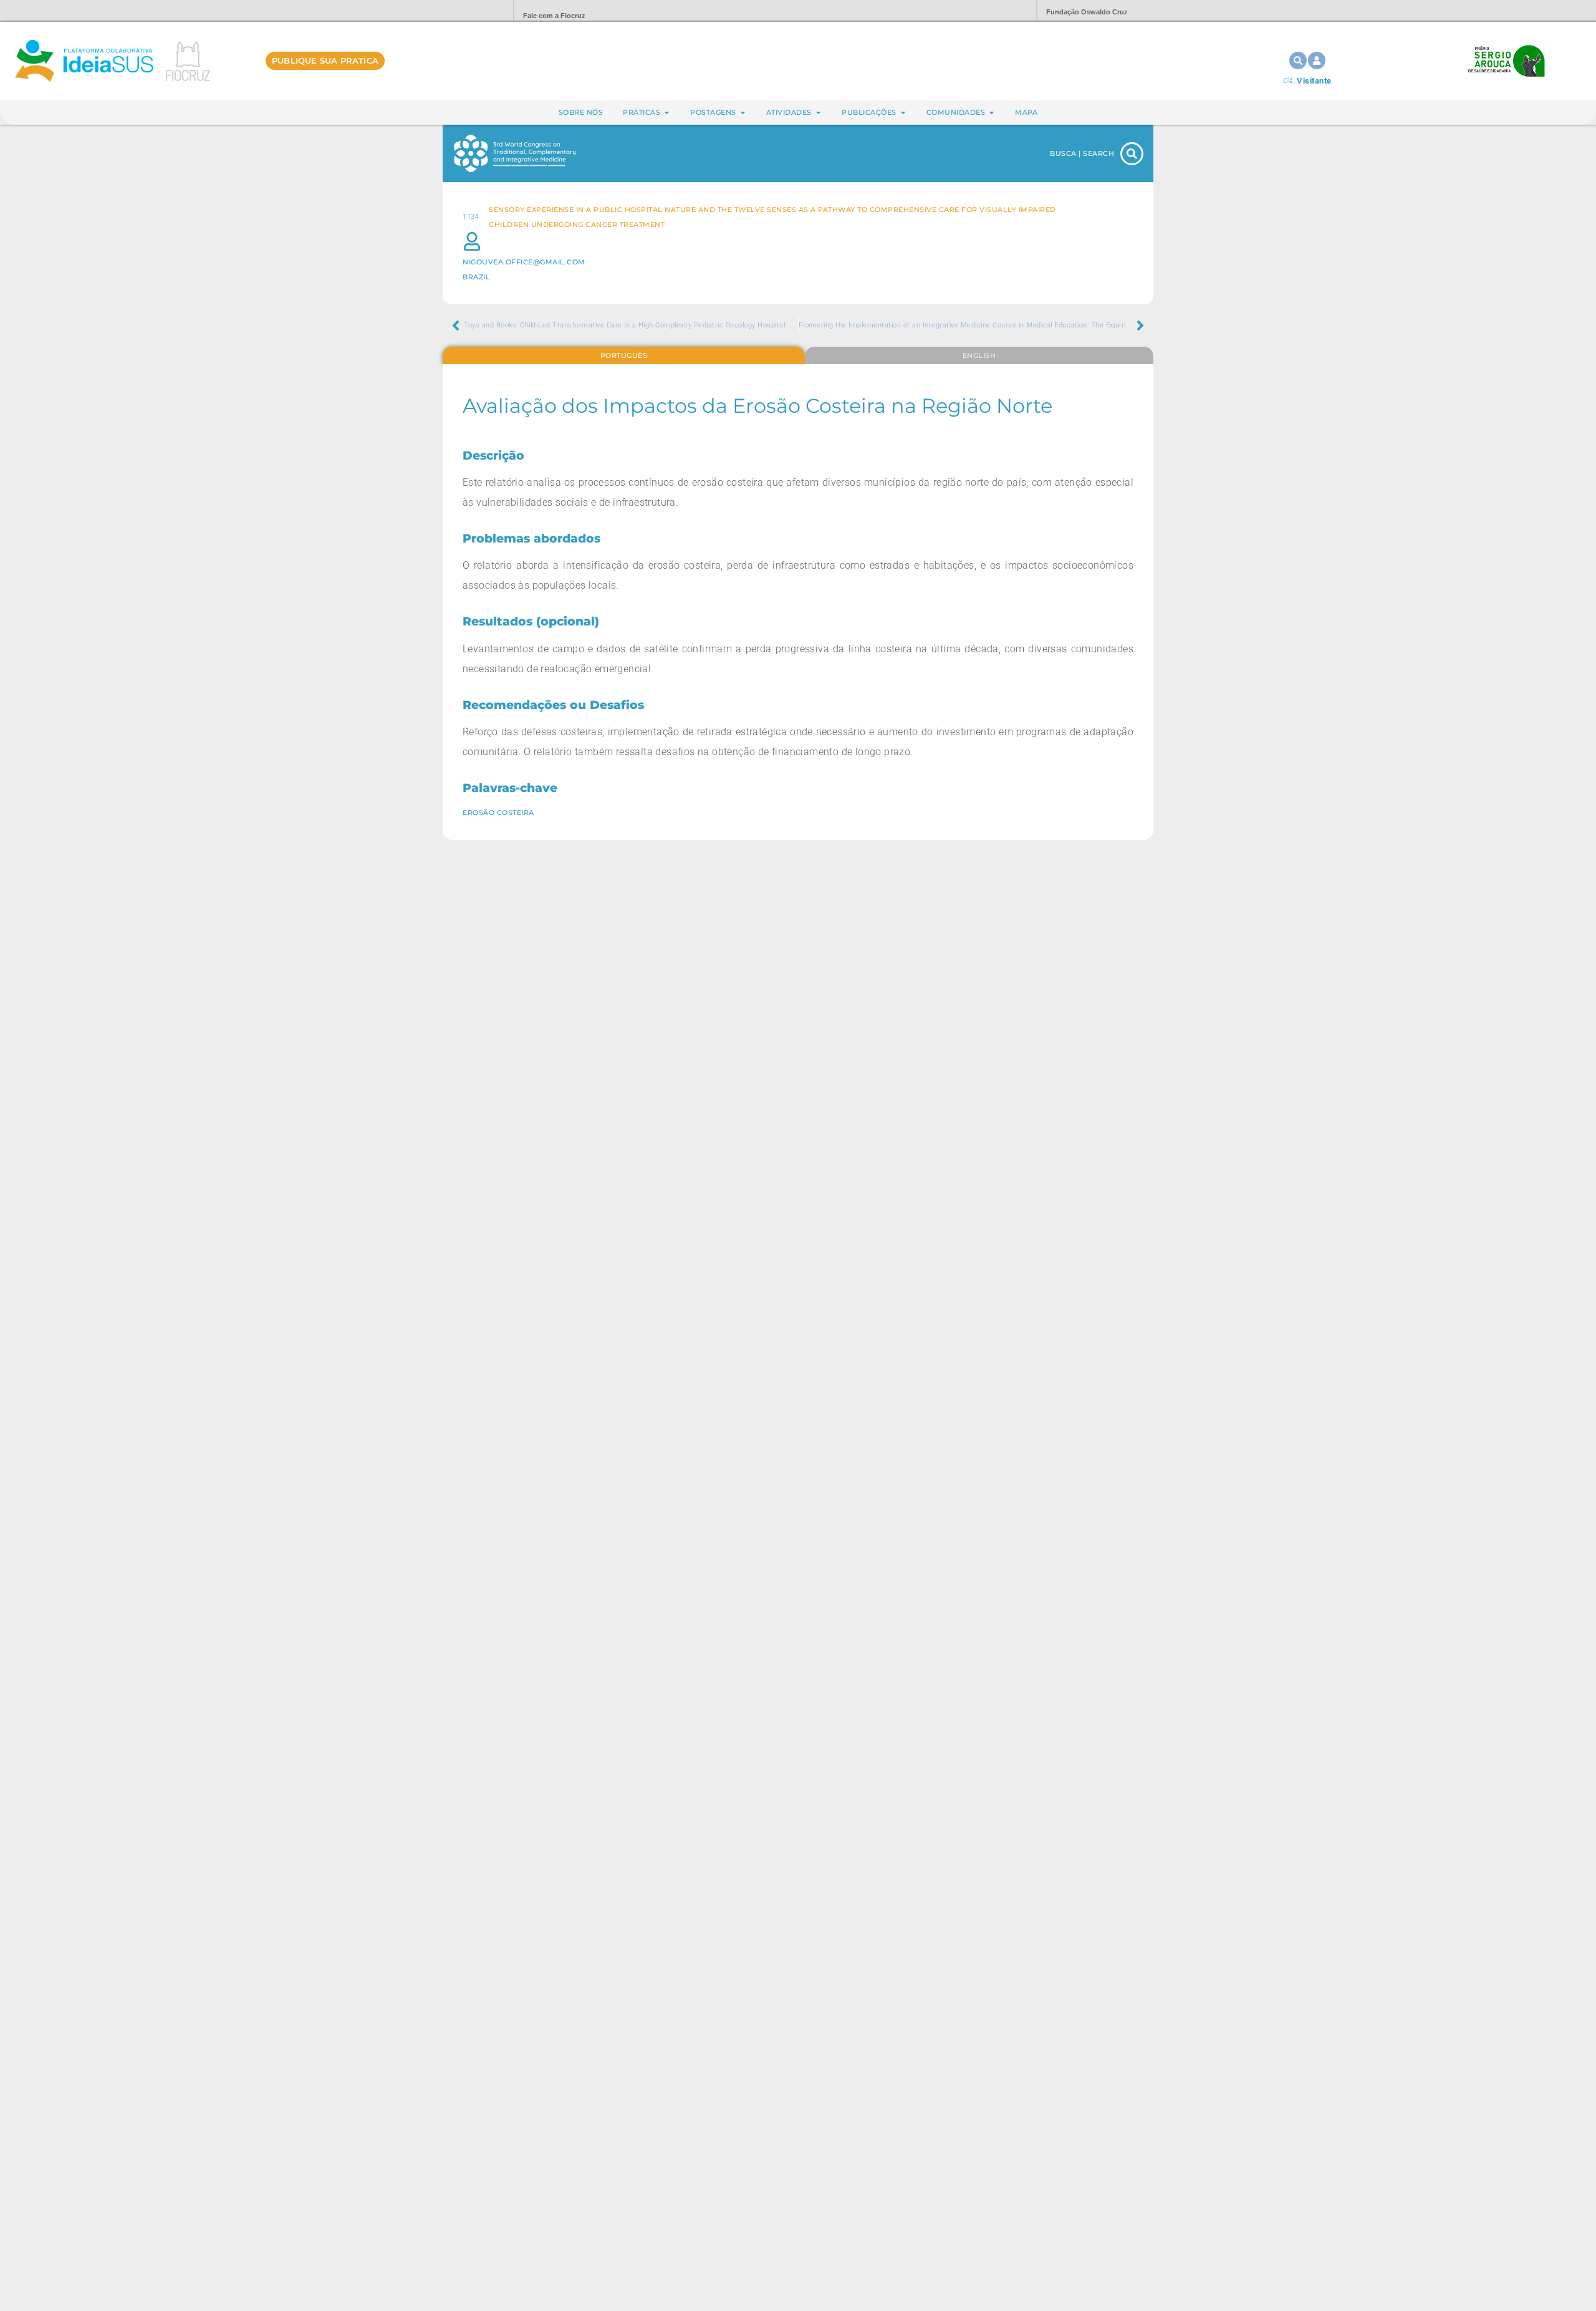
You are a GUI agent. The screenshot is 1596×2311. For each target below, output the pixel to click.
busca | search (1082, 153)
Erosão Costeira (498, 813)
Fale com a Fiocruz (554, 16)
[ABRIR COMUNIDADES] (992, 113)
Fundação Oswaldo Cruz (1087, 12)
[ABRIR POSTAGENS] (743, 113)
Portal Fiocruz (474, 11)
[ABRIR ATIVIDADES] (818, 113)
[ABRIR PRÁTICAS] (667, 113)
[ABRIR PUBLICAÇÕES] (903, 113)
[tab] (624, 355)
